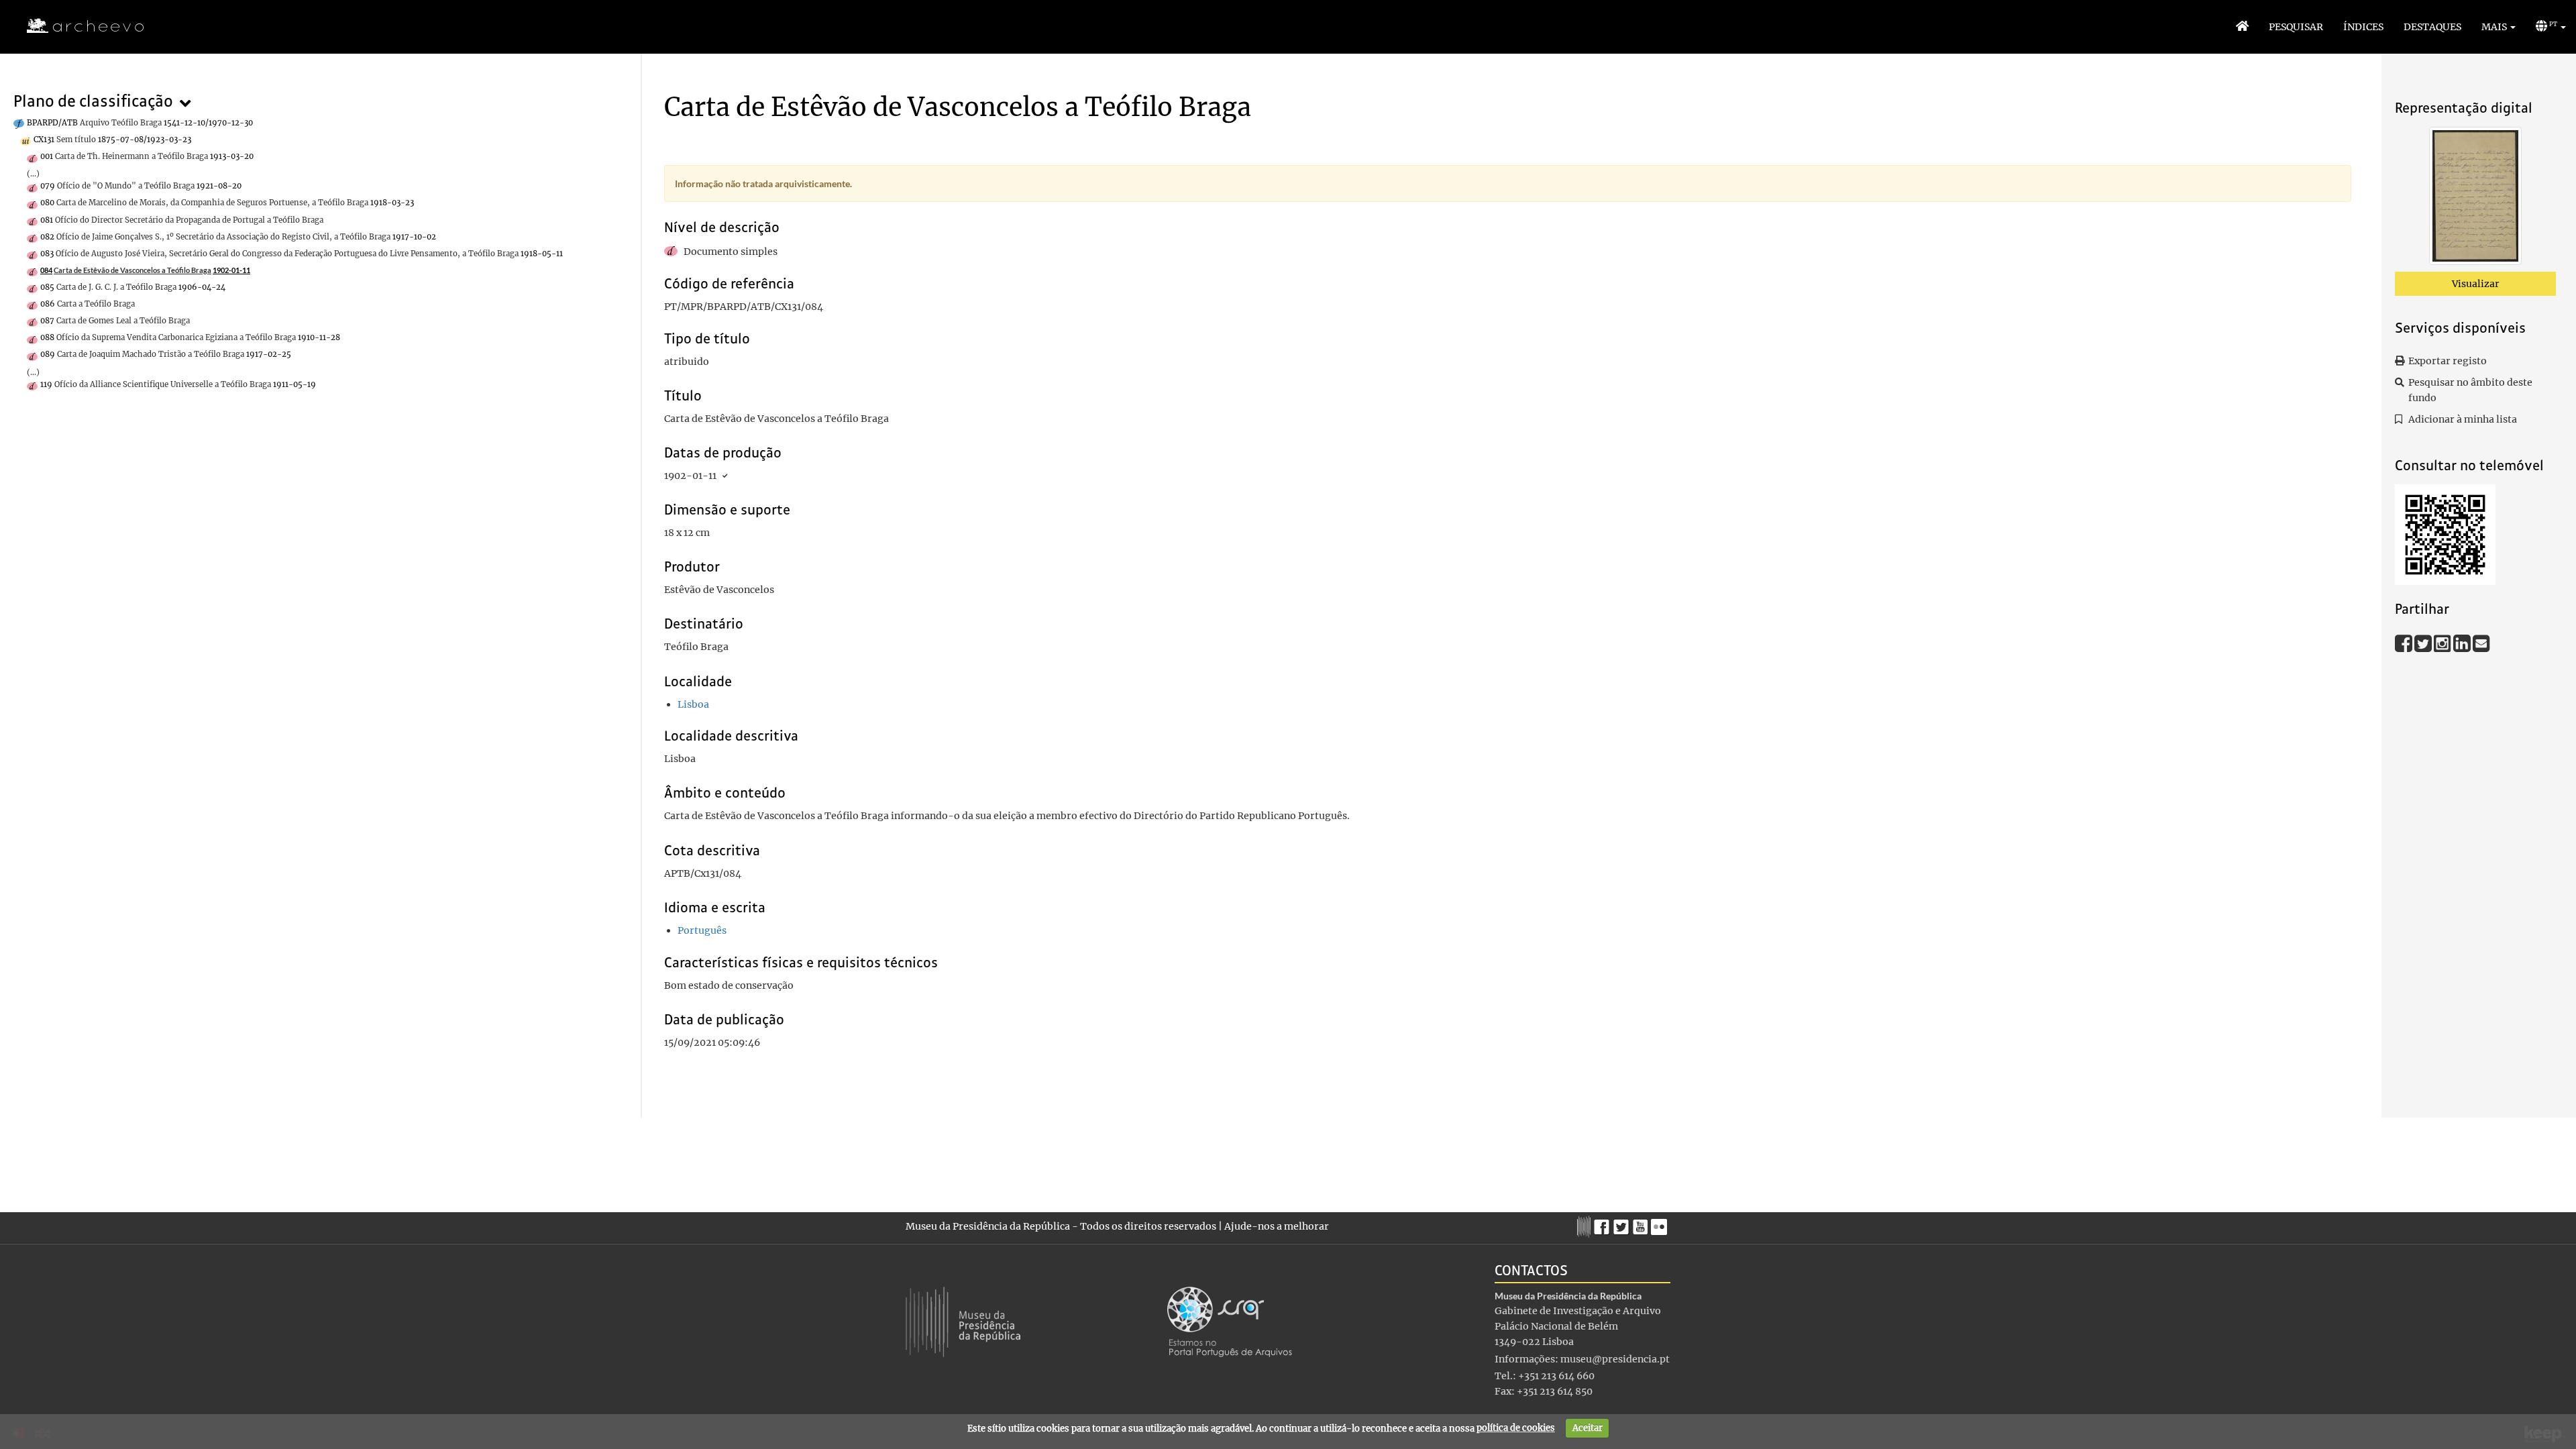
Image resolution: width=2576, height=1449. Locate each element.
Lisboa (693, 704)
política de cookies (1516, 1428)
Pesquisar (2296, 27)
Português (702, 930)
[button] (2499, 27)
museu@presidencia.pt (1615, 1359)
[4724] (2475, 199)
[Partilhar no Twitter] (2424, 643)
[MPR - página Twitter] (1623, 1224)
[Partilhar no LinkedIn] (2463, 643)
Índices (2363, 27)
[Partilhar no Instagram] (2444, 643)
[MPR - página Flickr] (1661, 1224)
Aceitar (1588, 1428)
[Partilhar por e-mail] (2481, 643)
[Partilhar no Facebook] (2405, 643)
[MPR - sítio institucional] (1586, 1225)
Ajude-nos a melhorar (1277, 1226)
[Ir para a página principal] (77, 26)
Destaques (2432, 27)
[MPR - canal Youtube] (1642, 1223)
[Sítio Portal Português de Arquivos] (1230, 1321)
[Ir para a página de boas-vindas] (2242, 27)
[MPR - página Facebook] (1604, 1224)
